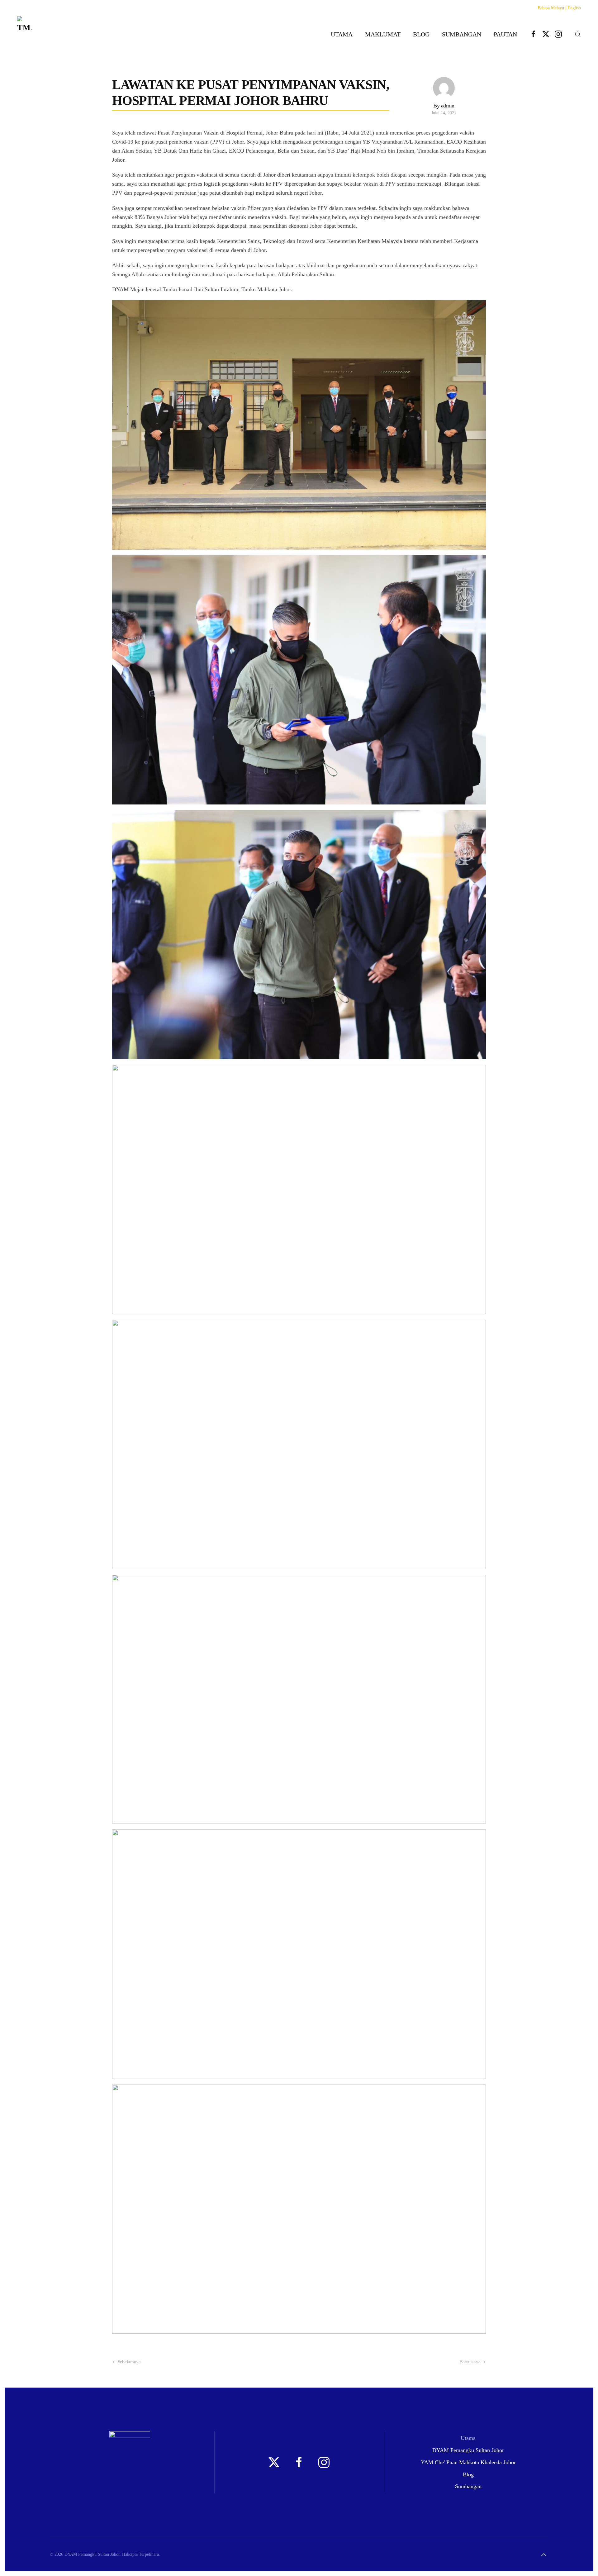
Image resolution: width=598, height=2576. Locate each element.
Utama (342, 34)
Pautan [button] (505, 34)
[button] (578, 34)
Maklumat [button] (383, 34)
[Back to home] (25, 34)
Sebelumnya (129, 2362)
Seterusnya (470, 2362)
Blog (421, 34)
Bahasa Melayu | (552, 8)
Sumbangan (462, 34)
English (574, 8)
